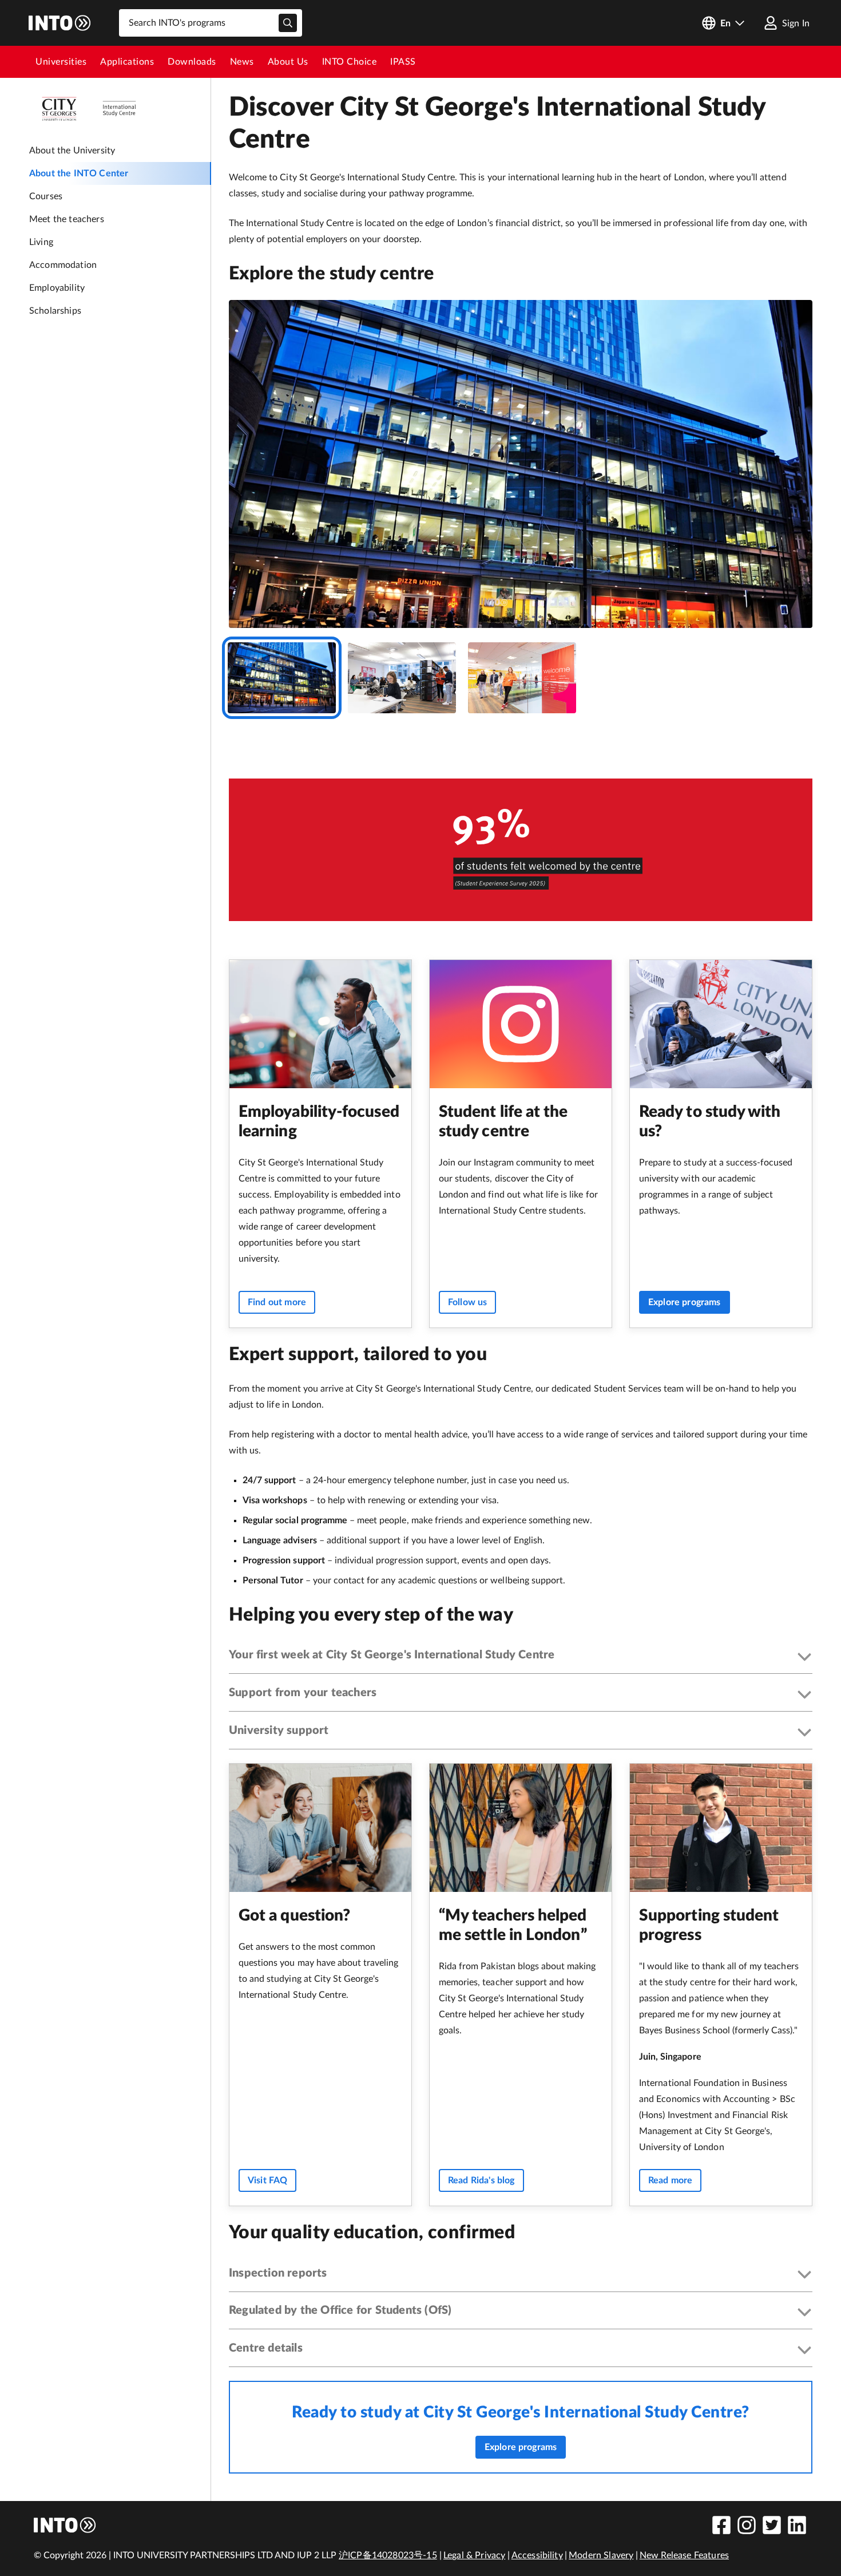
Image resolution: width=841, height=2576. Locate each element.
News (242, 62)
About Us (288, 62)
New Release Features (684, 2555)
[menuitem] (61, 62)
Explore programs (685, 1302)
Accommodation (63, 265)
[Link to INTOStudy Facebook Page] (721, 2525)
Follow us (467, 1302)
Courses (46, 196)
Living (41, 242)
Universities (61, 62)
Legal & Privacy (474, 2555)
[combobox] (211, 23)
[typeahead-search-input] (288, 23)
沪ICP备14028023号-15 (388, 2555)
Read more (670, 2180)
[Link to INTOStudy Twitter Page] (772, 2525)
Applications (127, 62)
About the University (72, 151)
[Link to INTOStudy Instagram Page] (747, 2525)
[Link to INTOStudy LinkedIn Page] (797, 2525)
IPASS (403, 62)
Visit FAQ (267, 2180)
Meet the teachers (67, 219)
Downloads (192, 62)
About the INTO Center (79, 173)
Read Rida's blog (481, 2180)
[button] (521, 1658)
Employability (57, 288)
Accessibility (537, 2555)
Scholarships (55, 311)
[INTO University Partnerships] (65, 2525)
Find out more (277, 1302)
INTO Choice (350, 62)
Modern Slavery (601, 2555)
